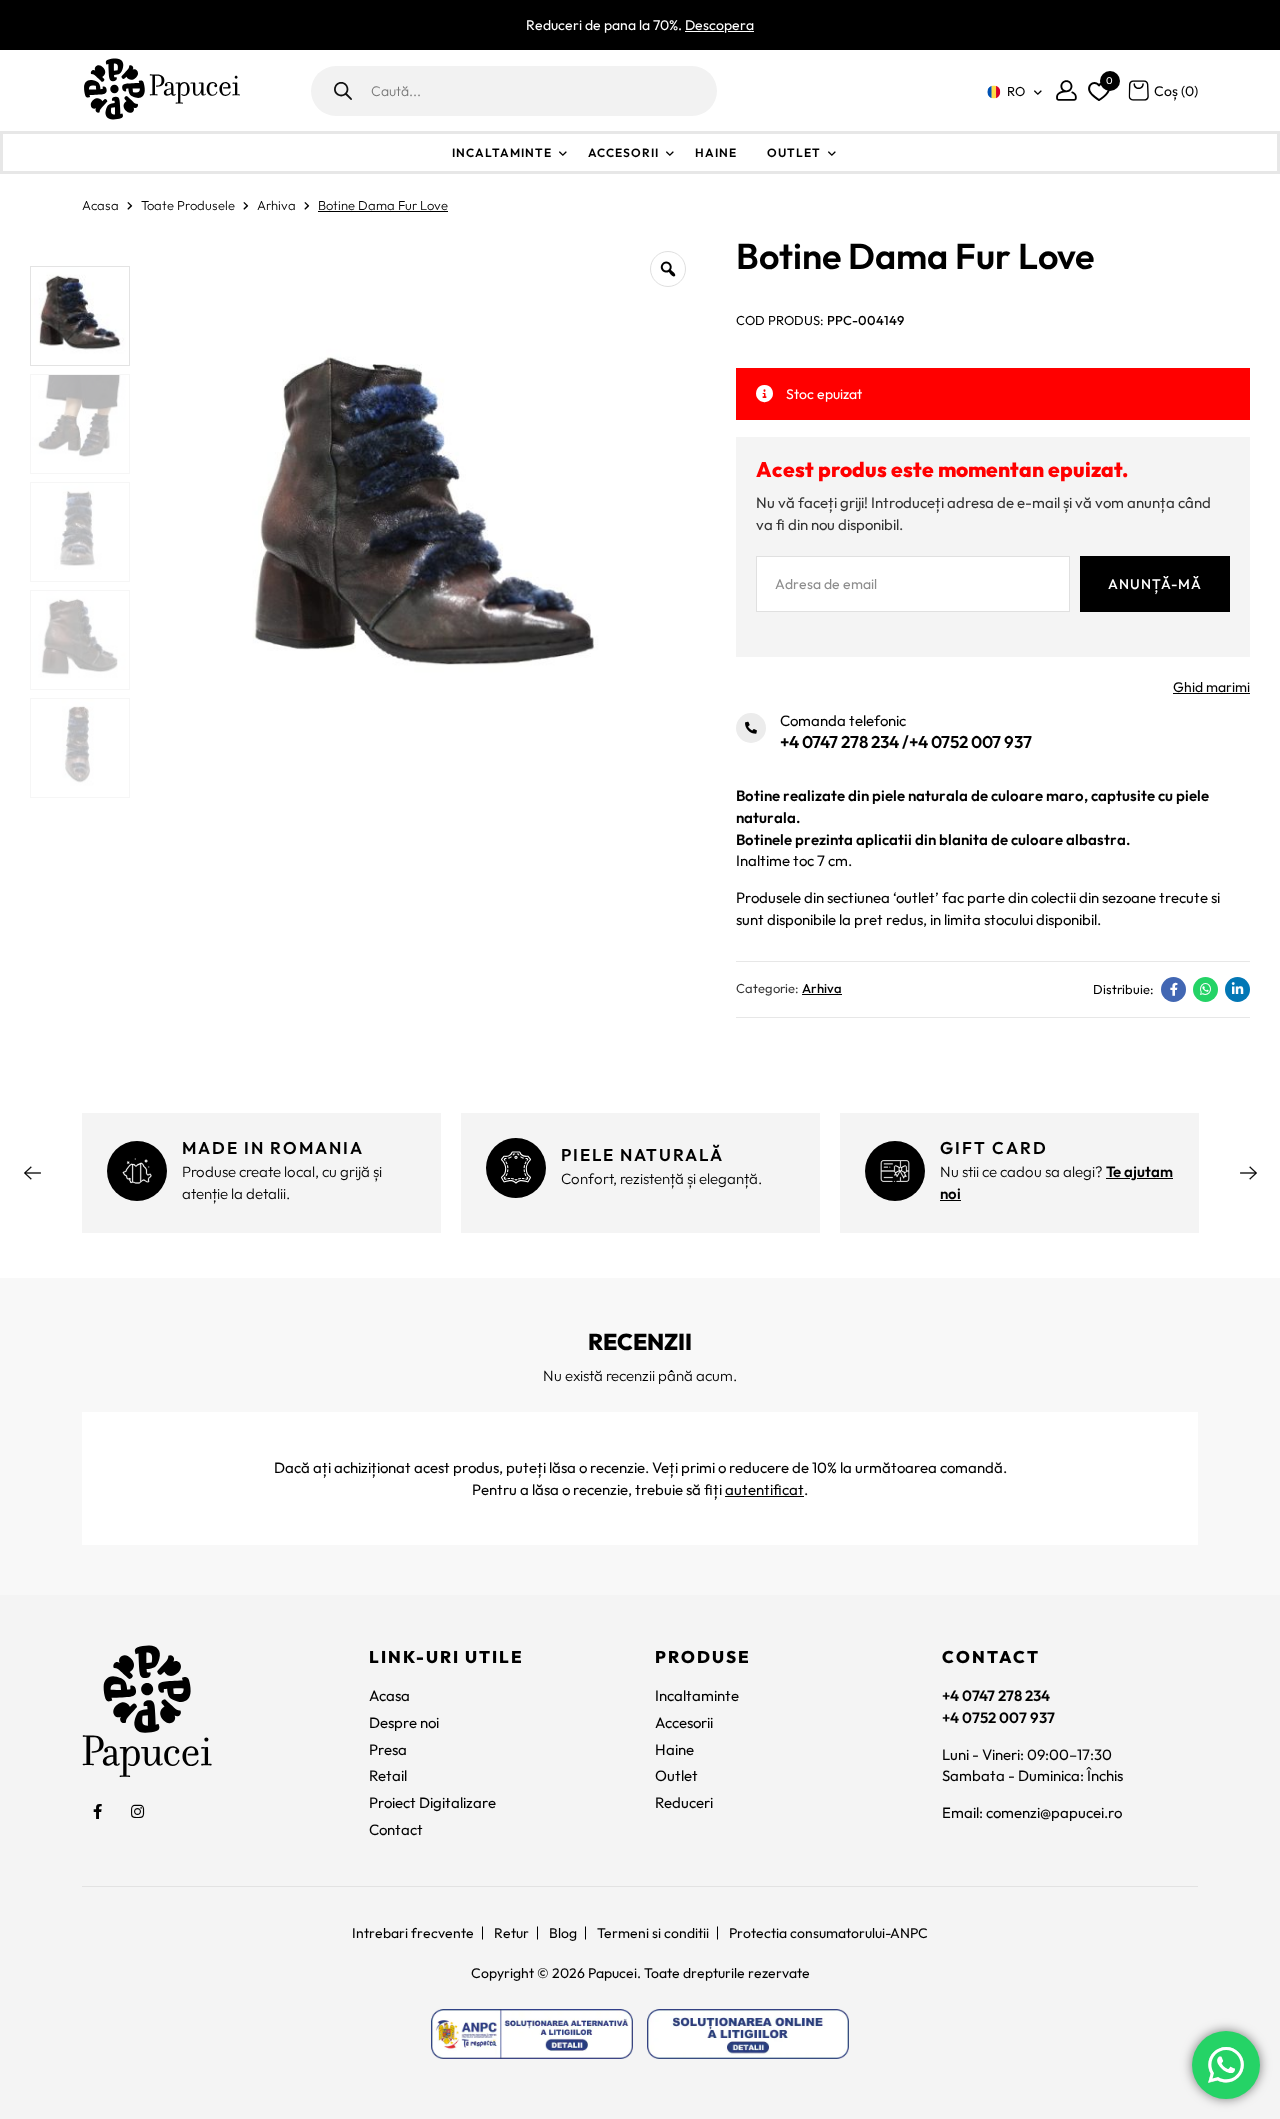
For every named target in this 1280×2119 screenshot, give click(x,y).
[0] (1096, 87)
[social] (97, 1811)
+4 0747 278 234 (839, 741)
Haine (716, 152)
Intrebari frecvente (413, 1933)
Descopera (719, 25)
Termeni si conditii (653, 1933)
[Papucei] (161, 90)
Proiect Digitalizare (432, 1802)
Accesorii (623, 152)
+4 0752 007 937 (970, 741)
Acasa (100, 205)
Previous (32, 1173)
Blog (563, 1933)
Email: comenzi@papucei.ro (1032, 1812)
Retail (388, 1775)
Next (1248, 1173)
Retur (511, 1933)
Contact (396, 1829)
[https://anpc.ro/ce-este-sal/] (532, 2034)
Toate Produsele (188, 205)
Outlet (794, 152)
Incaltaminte (502, 152)
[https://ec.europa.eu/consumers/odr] (748, 2034)
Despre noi (404, 1722)
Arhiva (276, 205)
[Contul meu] (1066, 90)
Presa (388, 1749)
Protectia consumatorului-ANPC (828, 1933)
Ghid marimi (1211, 687)
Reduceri (684, 1802)
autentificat (764, 1489)
